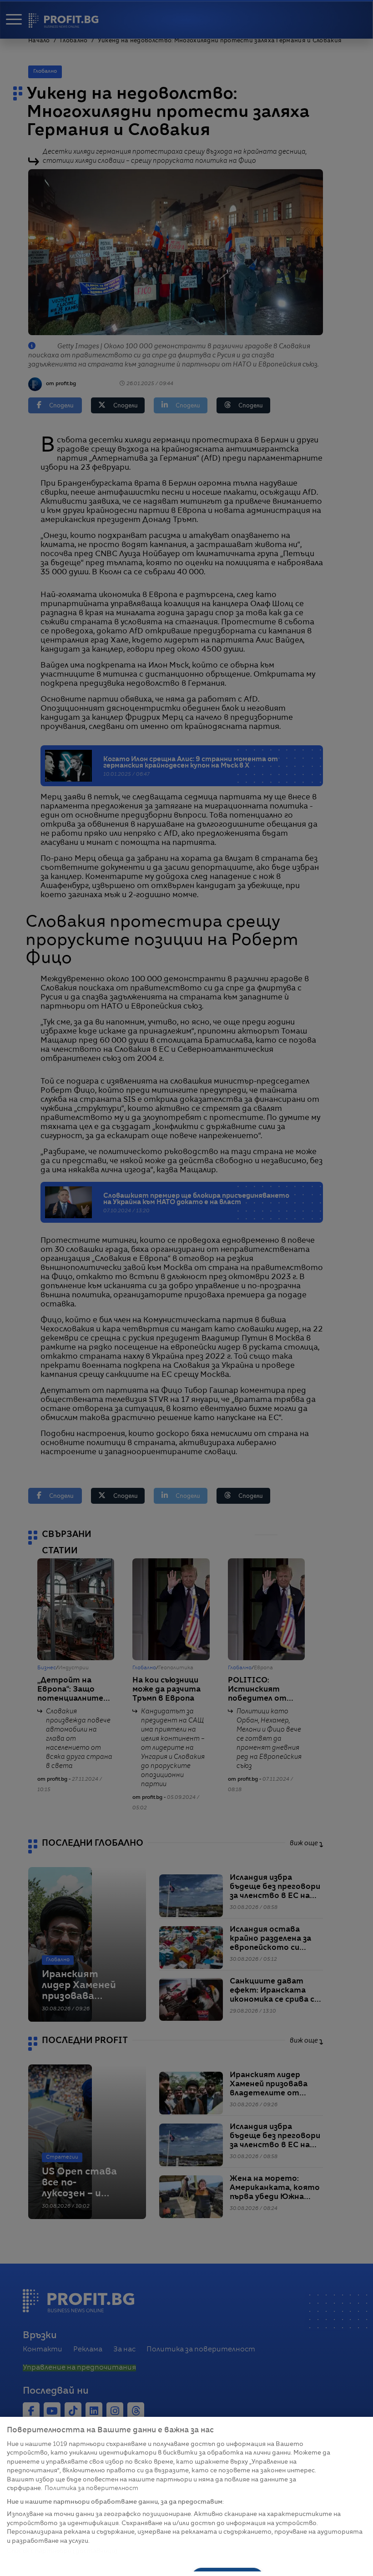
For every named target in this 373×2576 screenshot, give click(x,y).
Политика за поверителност (91, 2488)
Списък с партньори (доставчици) (62, 2551)
